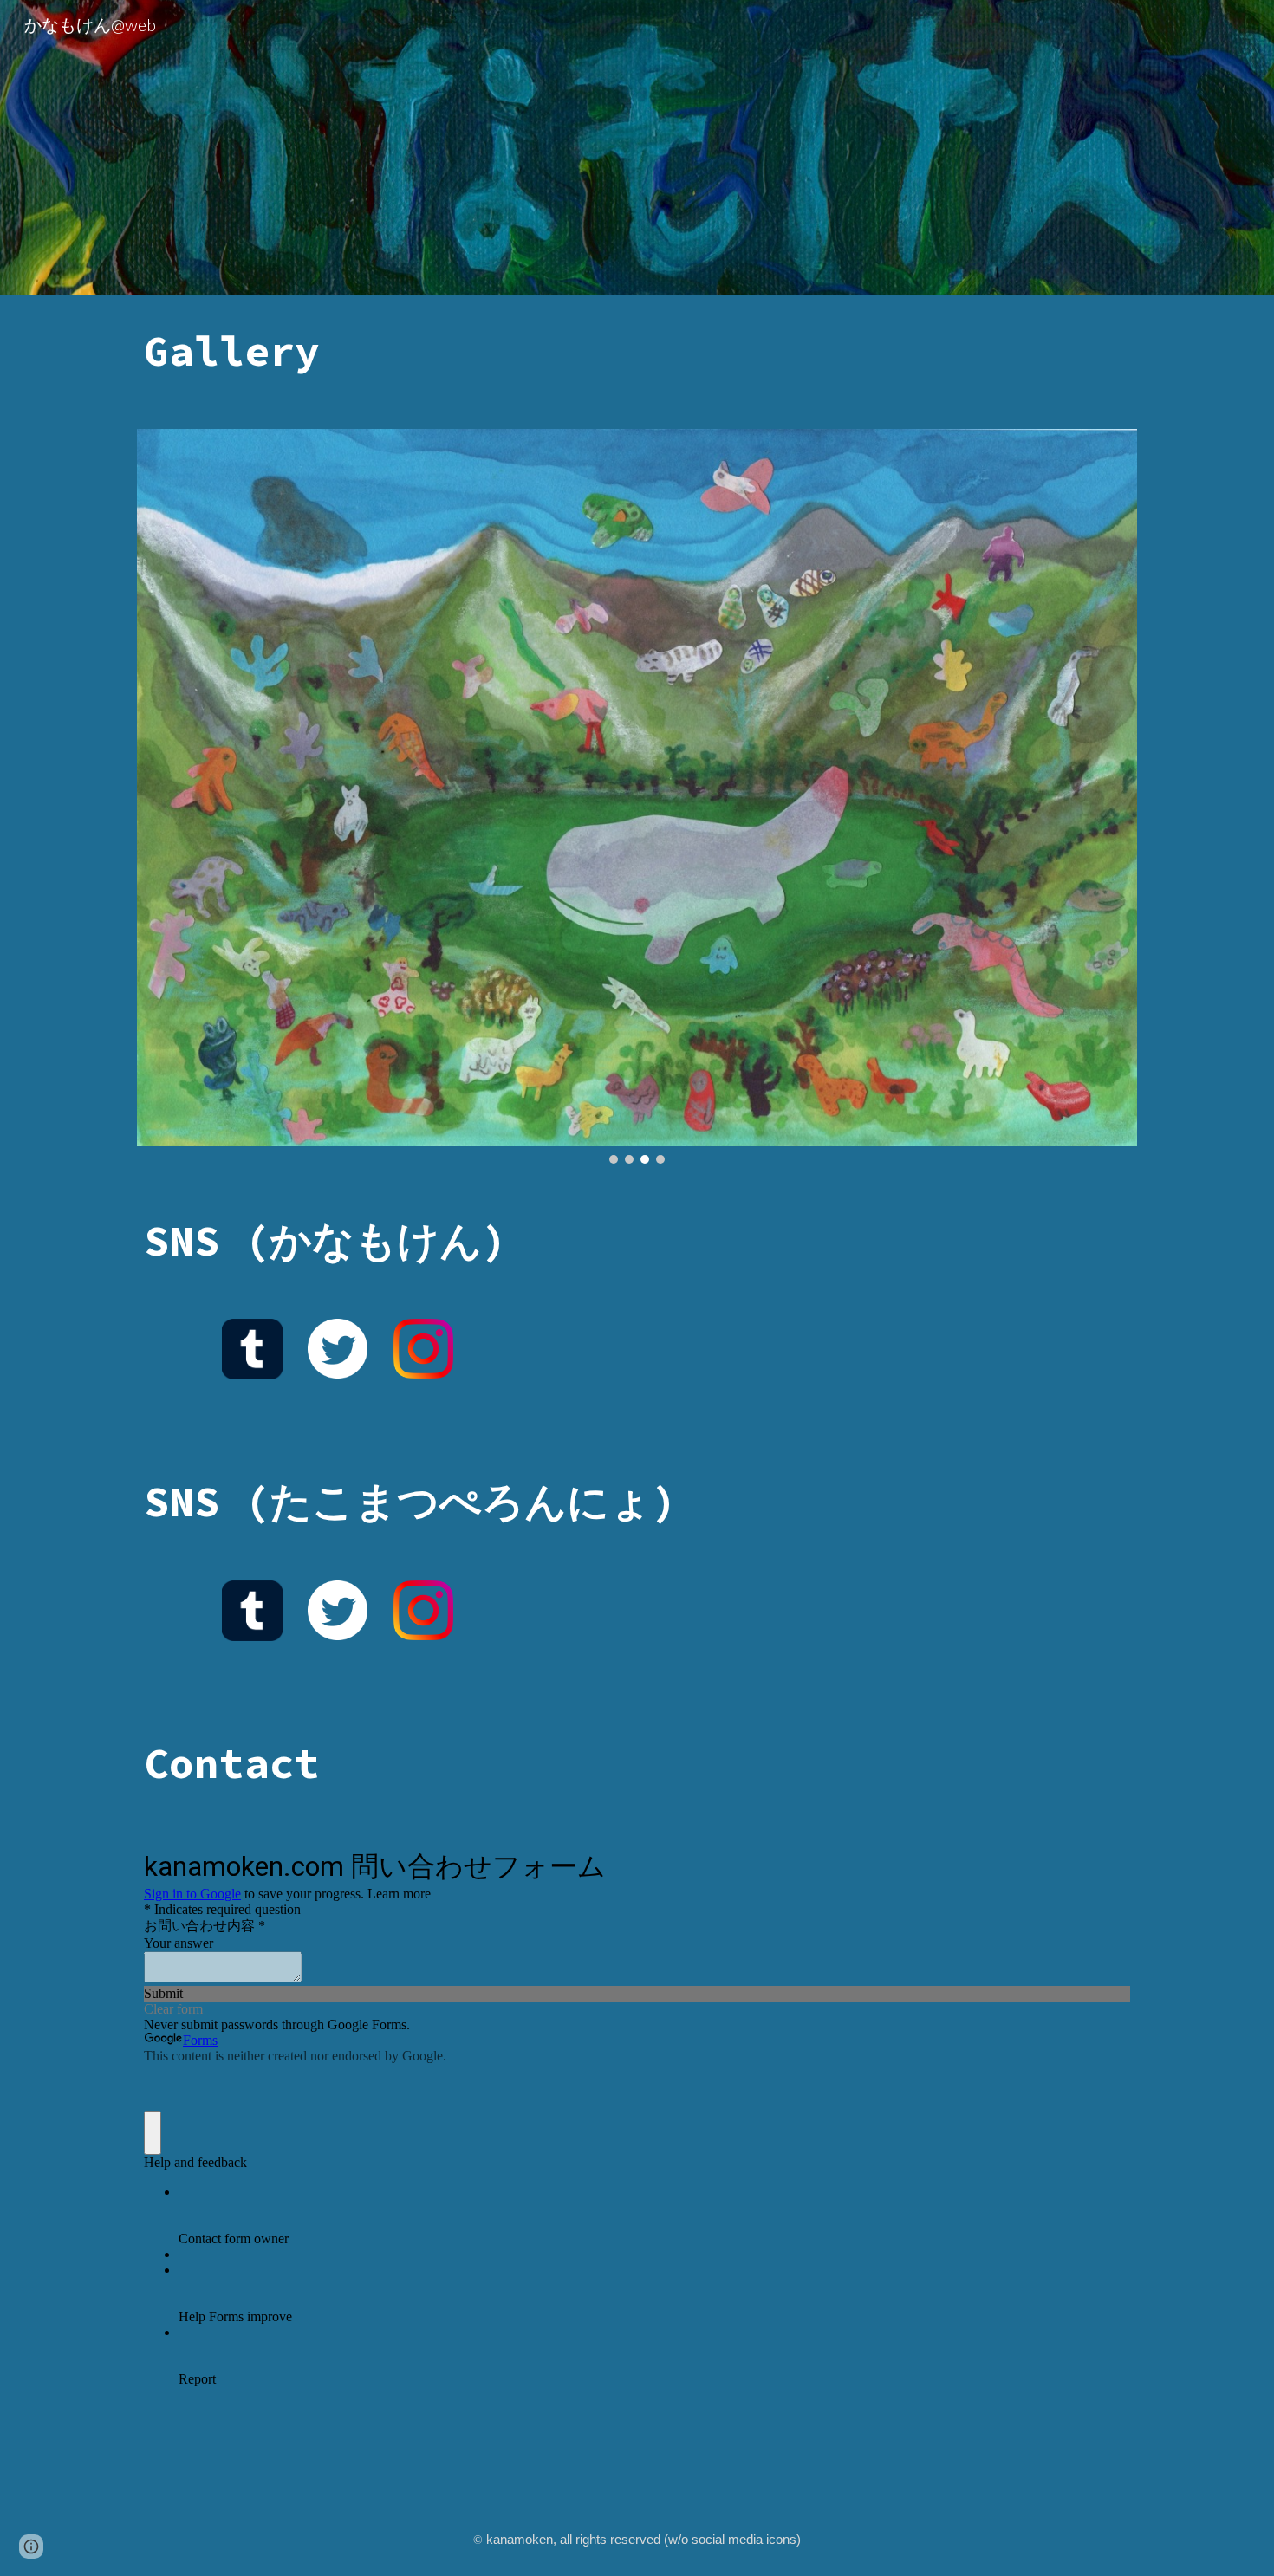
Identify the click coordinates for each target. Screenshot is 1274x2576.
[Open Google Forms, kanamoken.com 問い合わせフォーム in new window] (1104, 1864)
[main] (637, 351)
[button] (31, 2547)
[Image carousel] (637, 796)
